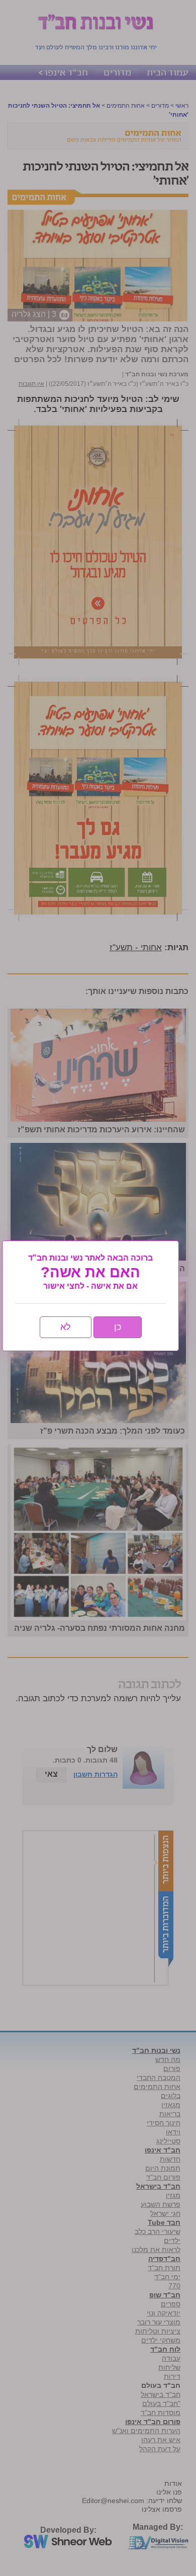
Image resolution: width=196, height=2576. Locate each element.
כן (118, 1327)
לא (66, 1327)
